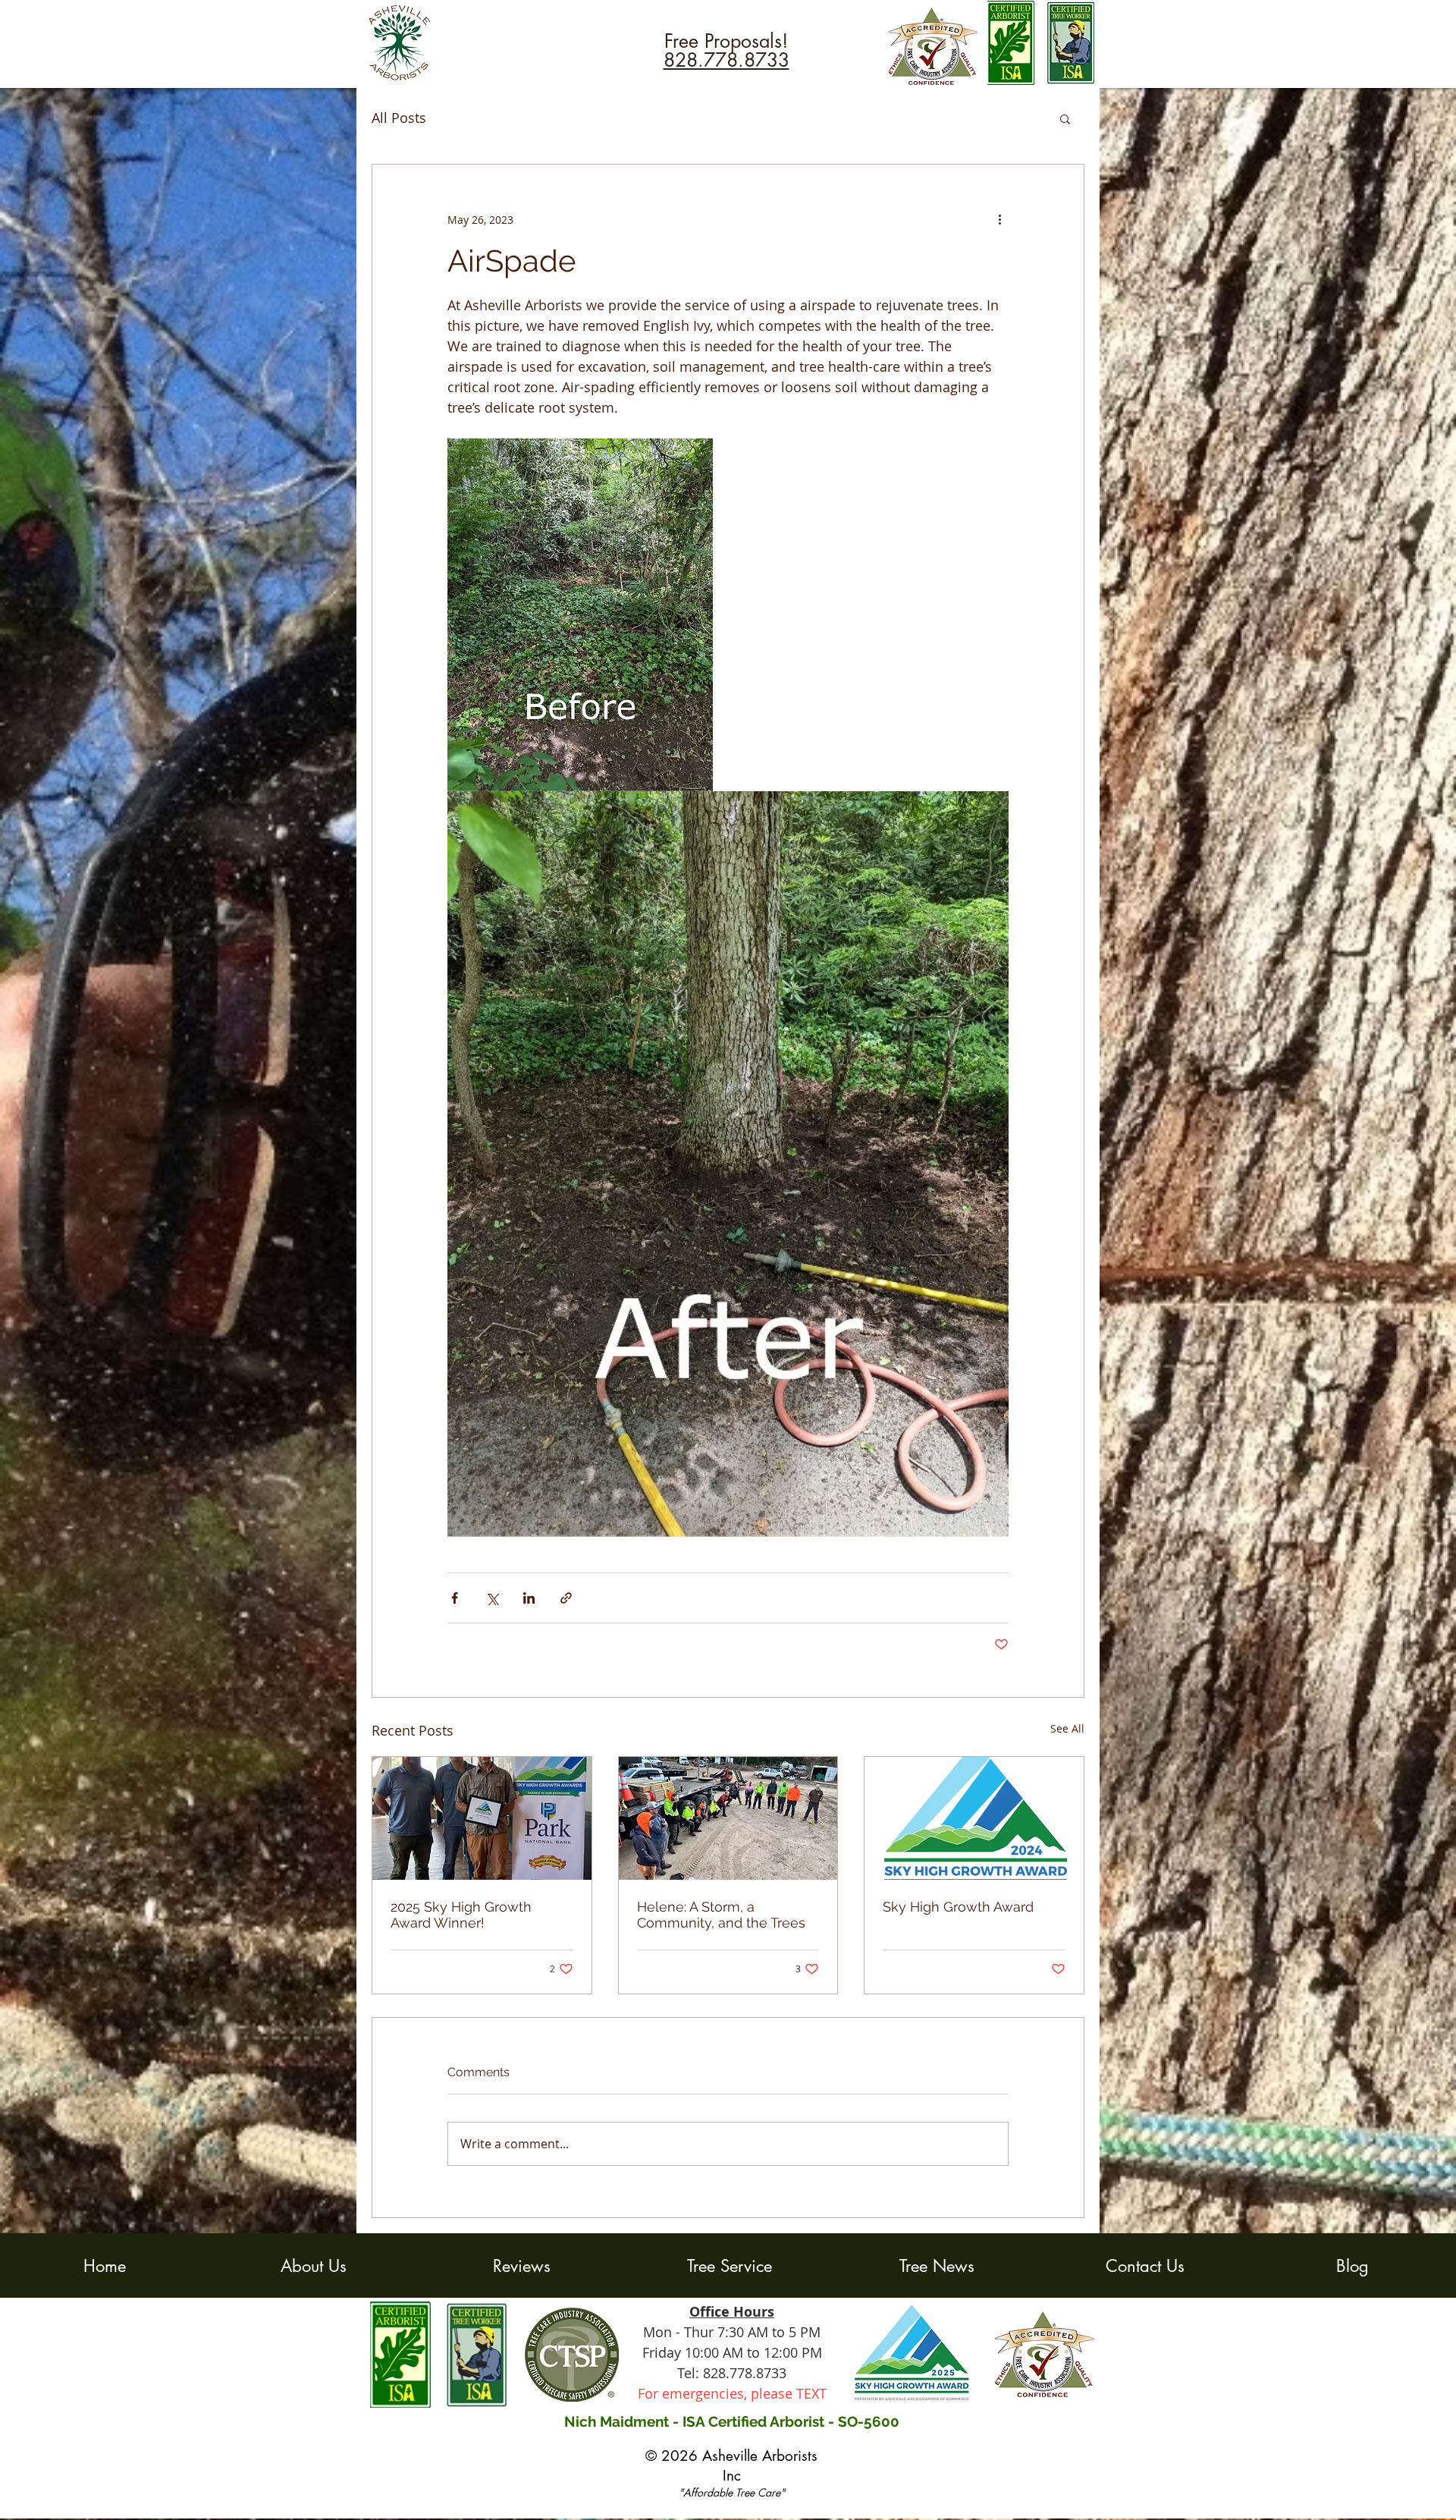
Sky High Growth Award (958, 1907)
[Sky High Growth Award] (974, 1818)
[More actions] (999, 219)
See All (1067, 1728)
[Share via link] (566, 1598)
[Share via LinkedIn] (529, 1598)
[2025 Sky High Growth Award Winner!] (482, 1818)
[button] (1065, 118)
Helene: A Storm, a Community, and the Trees (721, 1915)
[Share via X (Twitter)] (492, 1598)
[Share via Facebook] (455, 1598)
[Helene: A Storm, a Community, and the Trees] (728, 1818)
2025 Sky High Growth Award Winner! (461, 1915)
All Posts (399, 118)
